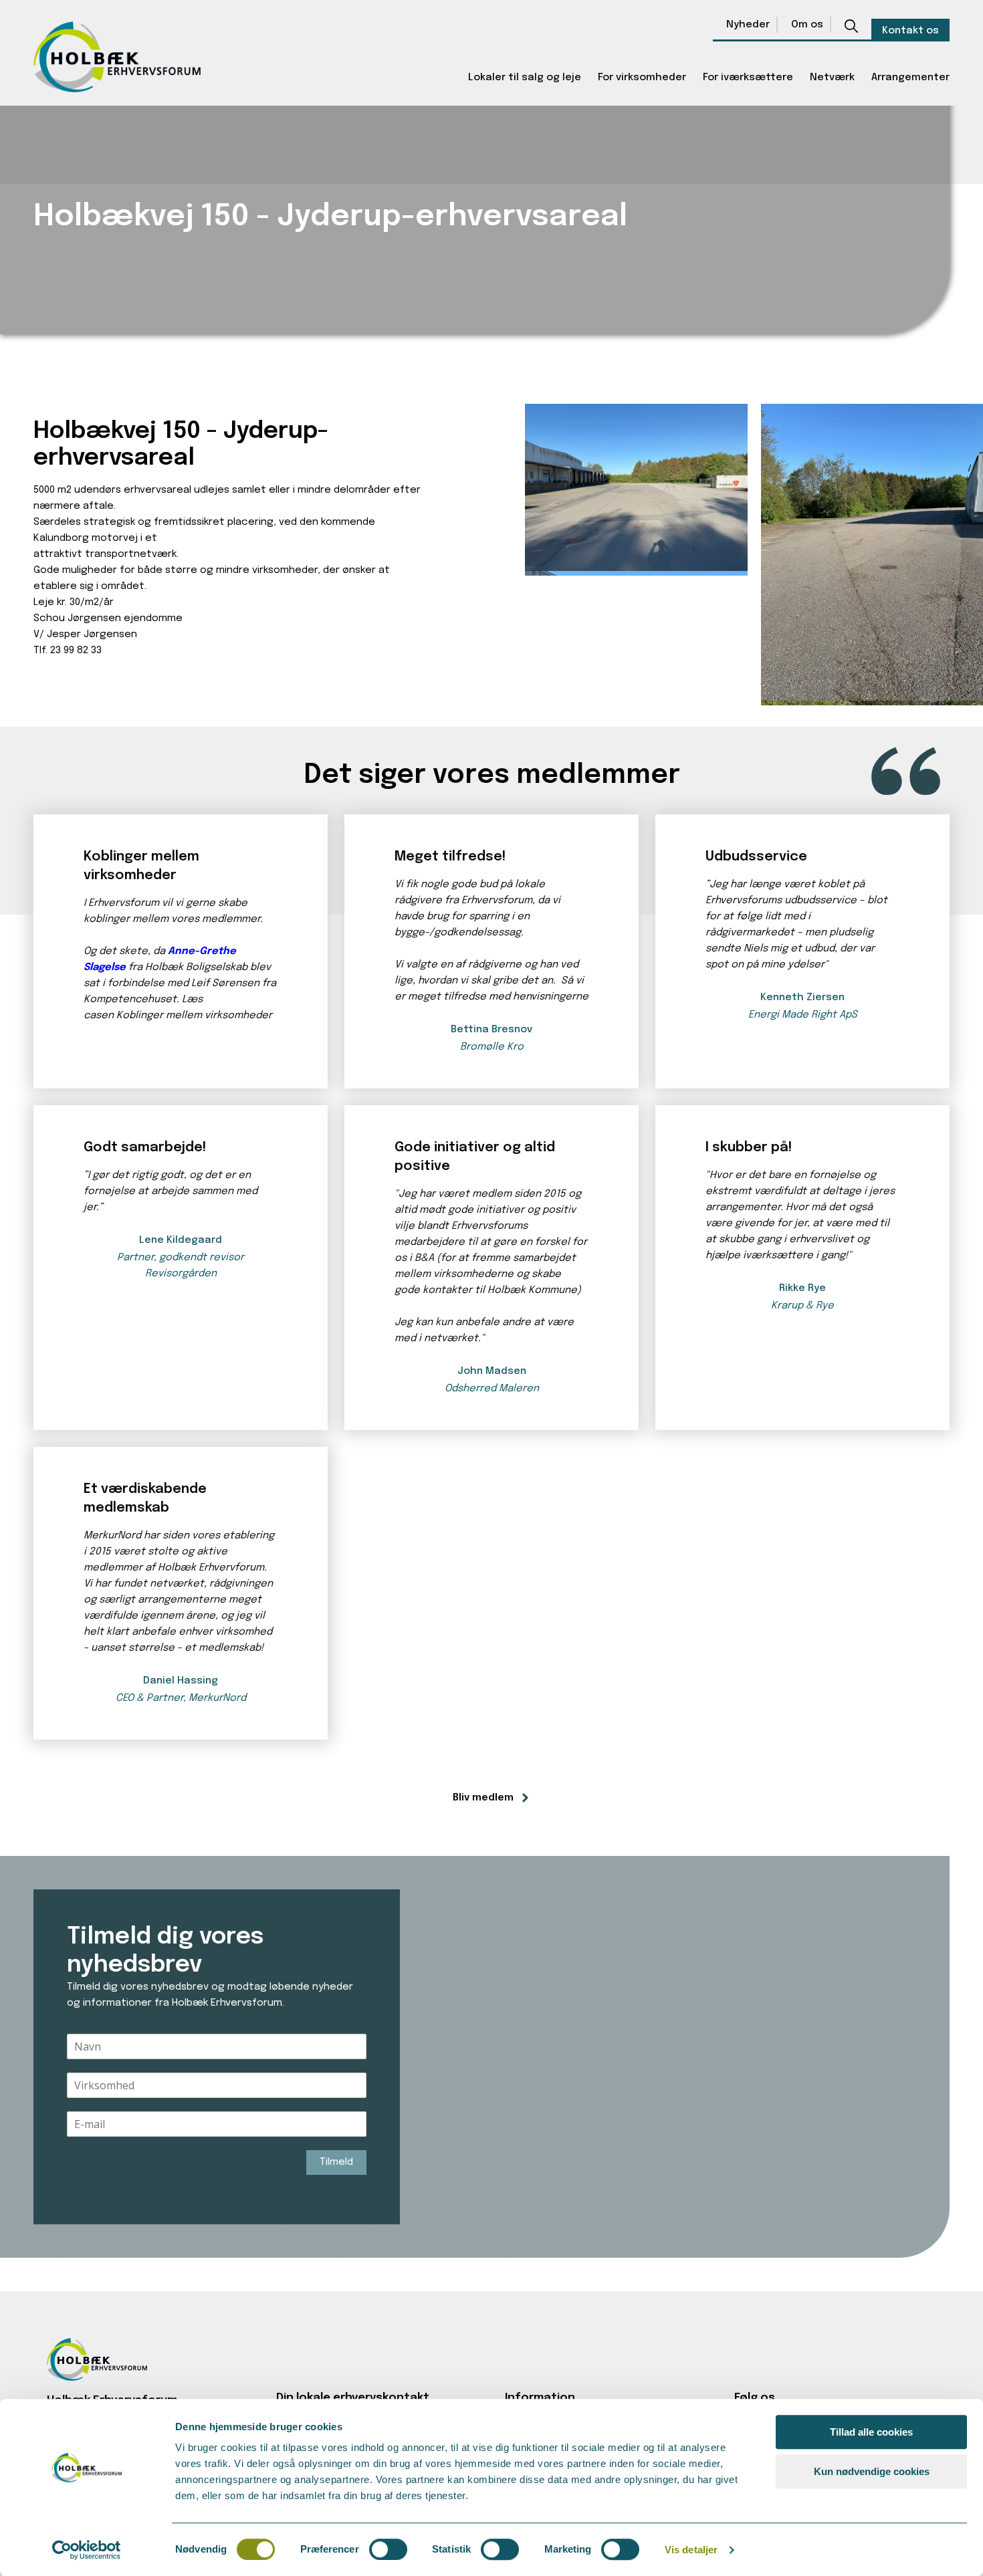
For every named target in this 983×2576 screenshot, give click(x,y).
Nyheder (748, 25)
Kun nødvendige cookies (872, 2471)
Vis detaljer (691, 2550)
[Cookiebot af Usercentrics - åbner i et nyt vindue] (87, 2550)
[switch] (388, 2549)
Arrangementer (910, 78)
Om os (807, 25)
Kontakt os (910, 31)
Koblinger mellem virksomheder (194, 1016)
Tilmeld (336, 2162)
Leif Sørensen (225, 983)
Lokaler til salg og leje (525, 78)
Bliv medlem (483, 1798)
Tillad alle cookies (871, 2432)
